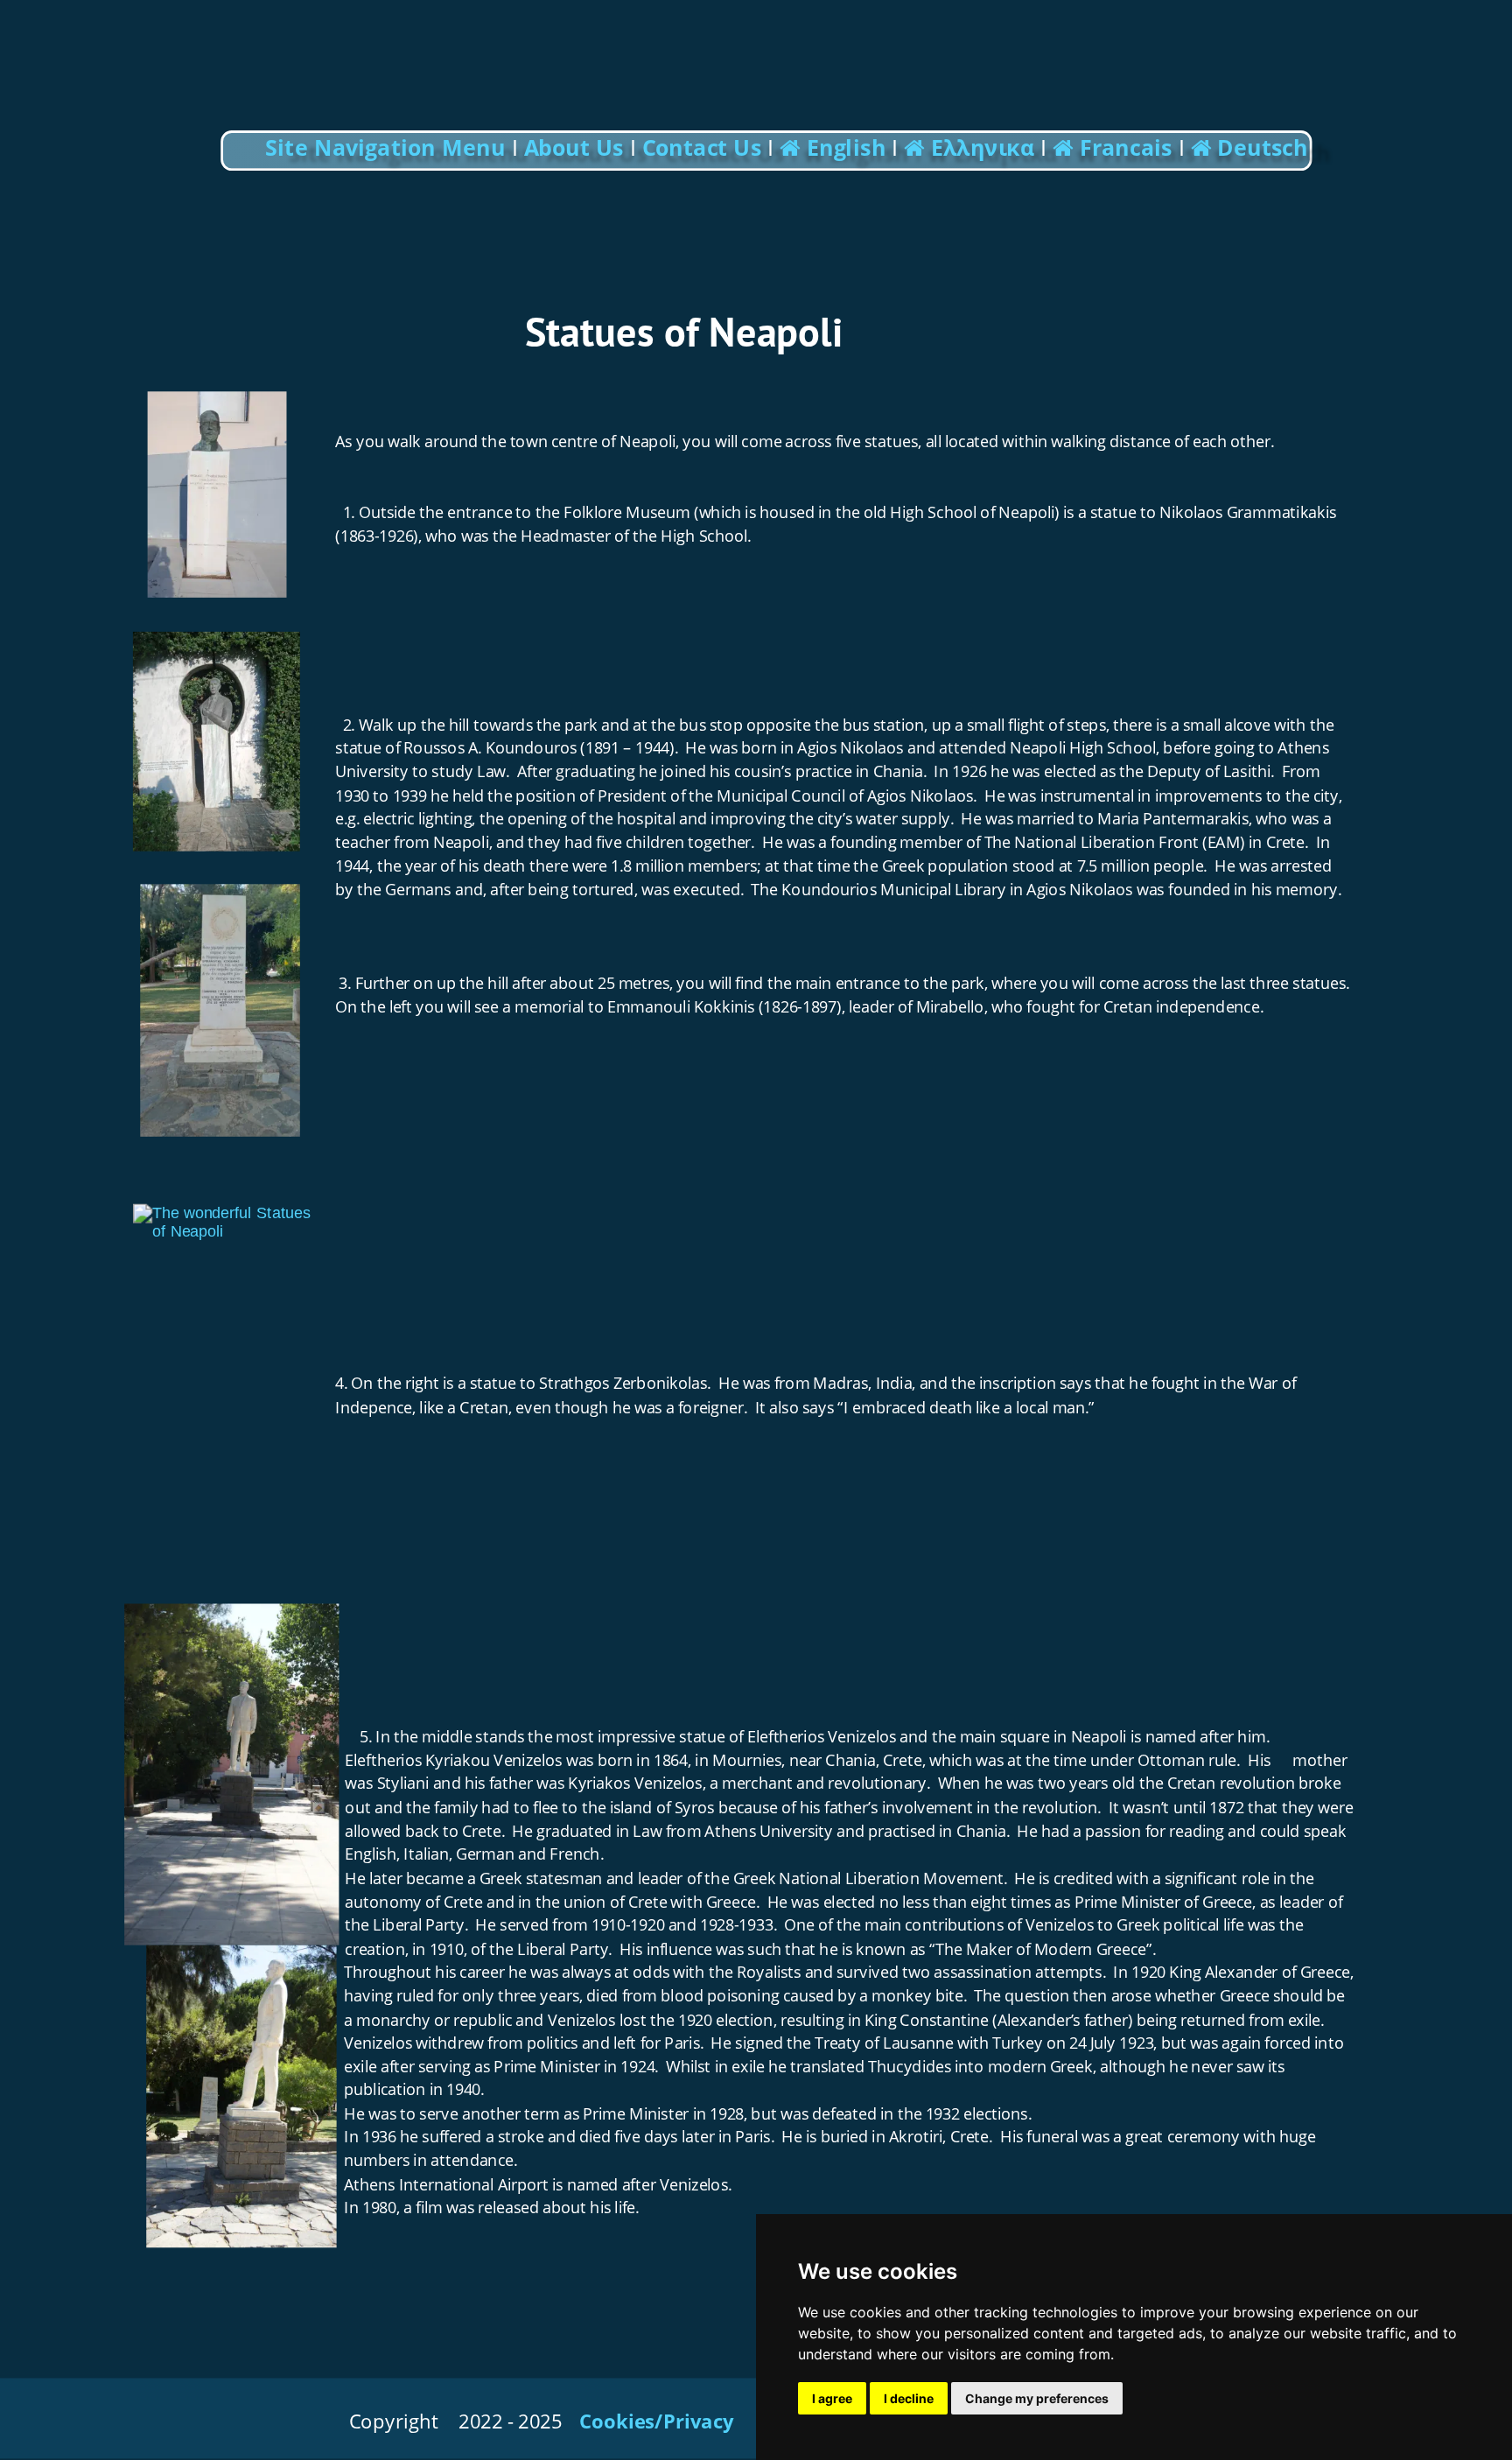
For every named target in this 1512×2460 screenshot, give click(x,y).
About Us (574, 147)
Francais (1129, 147)
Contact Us (702, 147)
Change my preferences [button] (1037, 2398)
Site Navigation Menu (388, 147)
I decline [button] (909, 2398)
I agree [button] (832, 2398)
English (843, 147)
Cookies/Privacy (657, 2421)
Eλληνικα (986, 147)
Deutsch (1262, 147)
